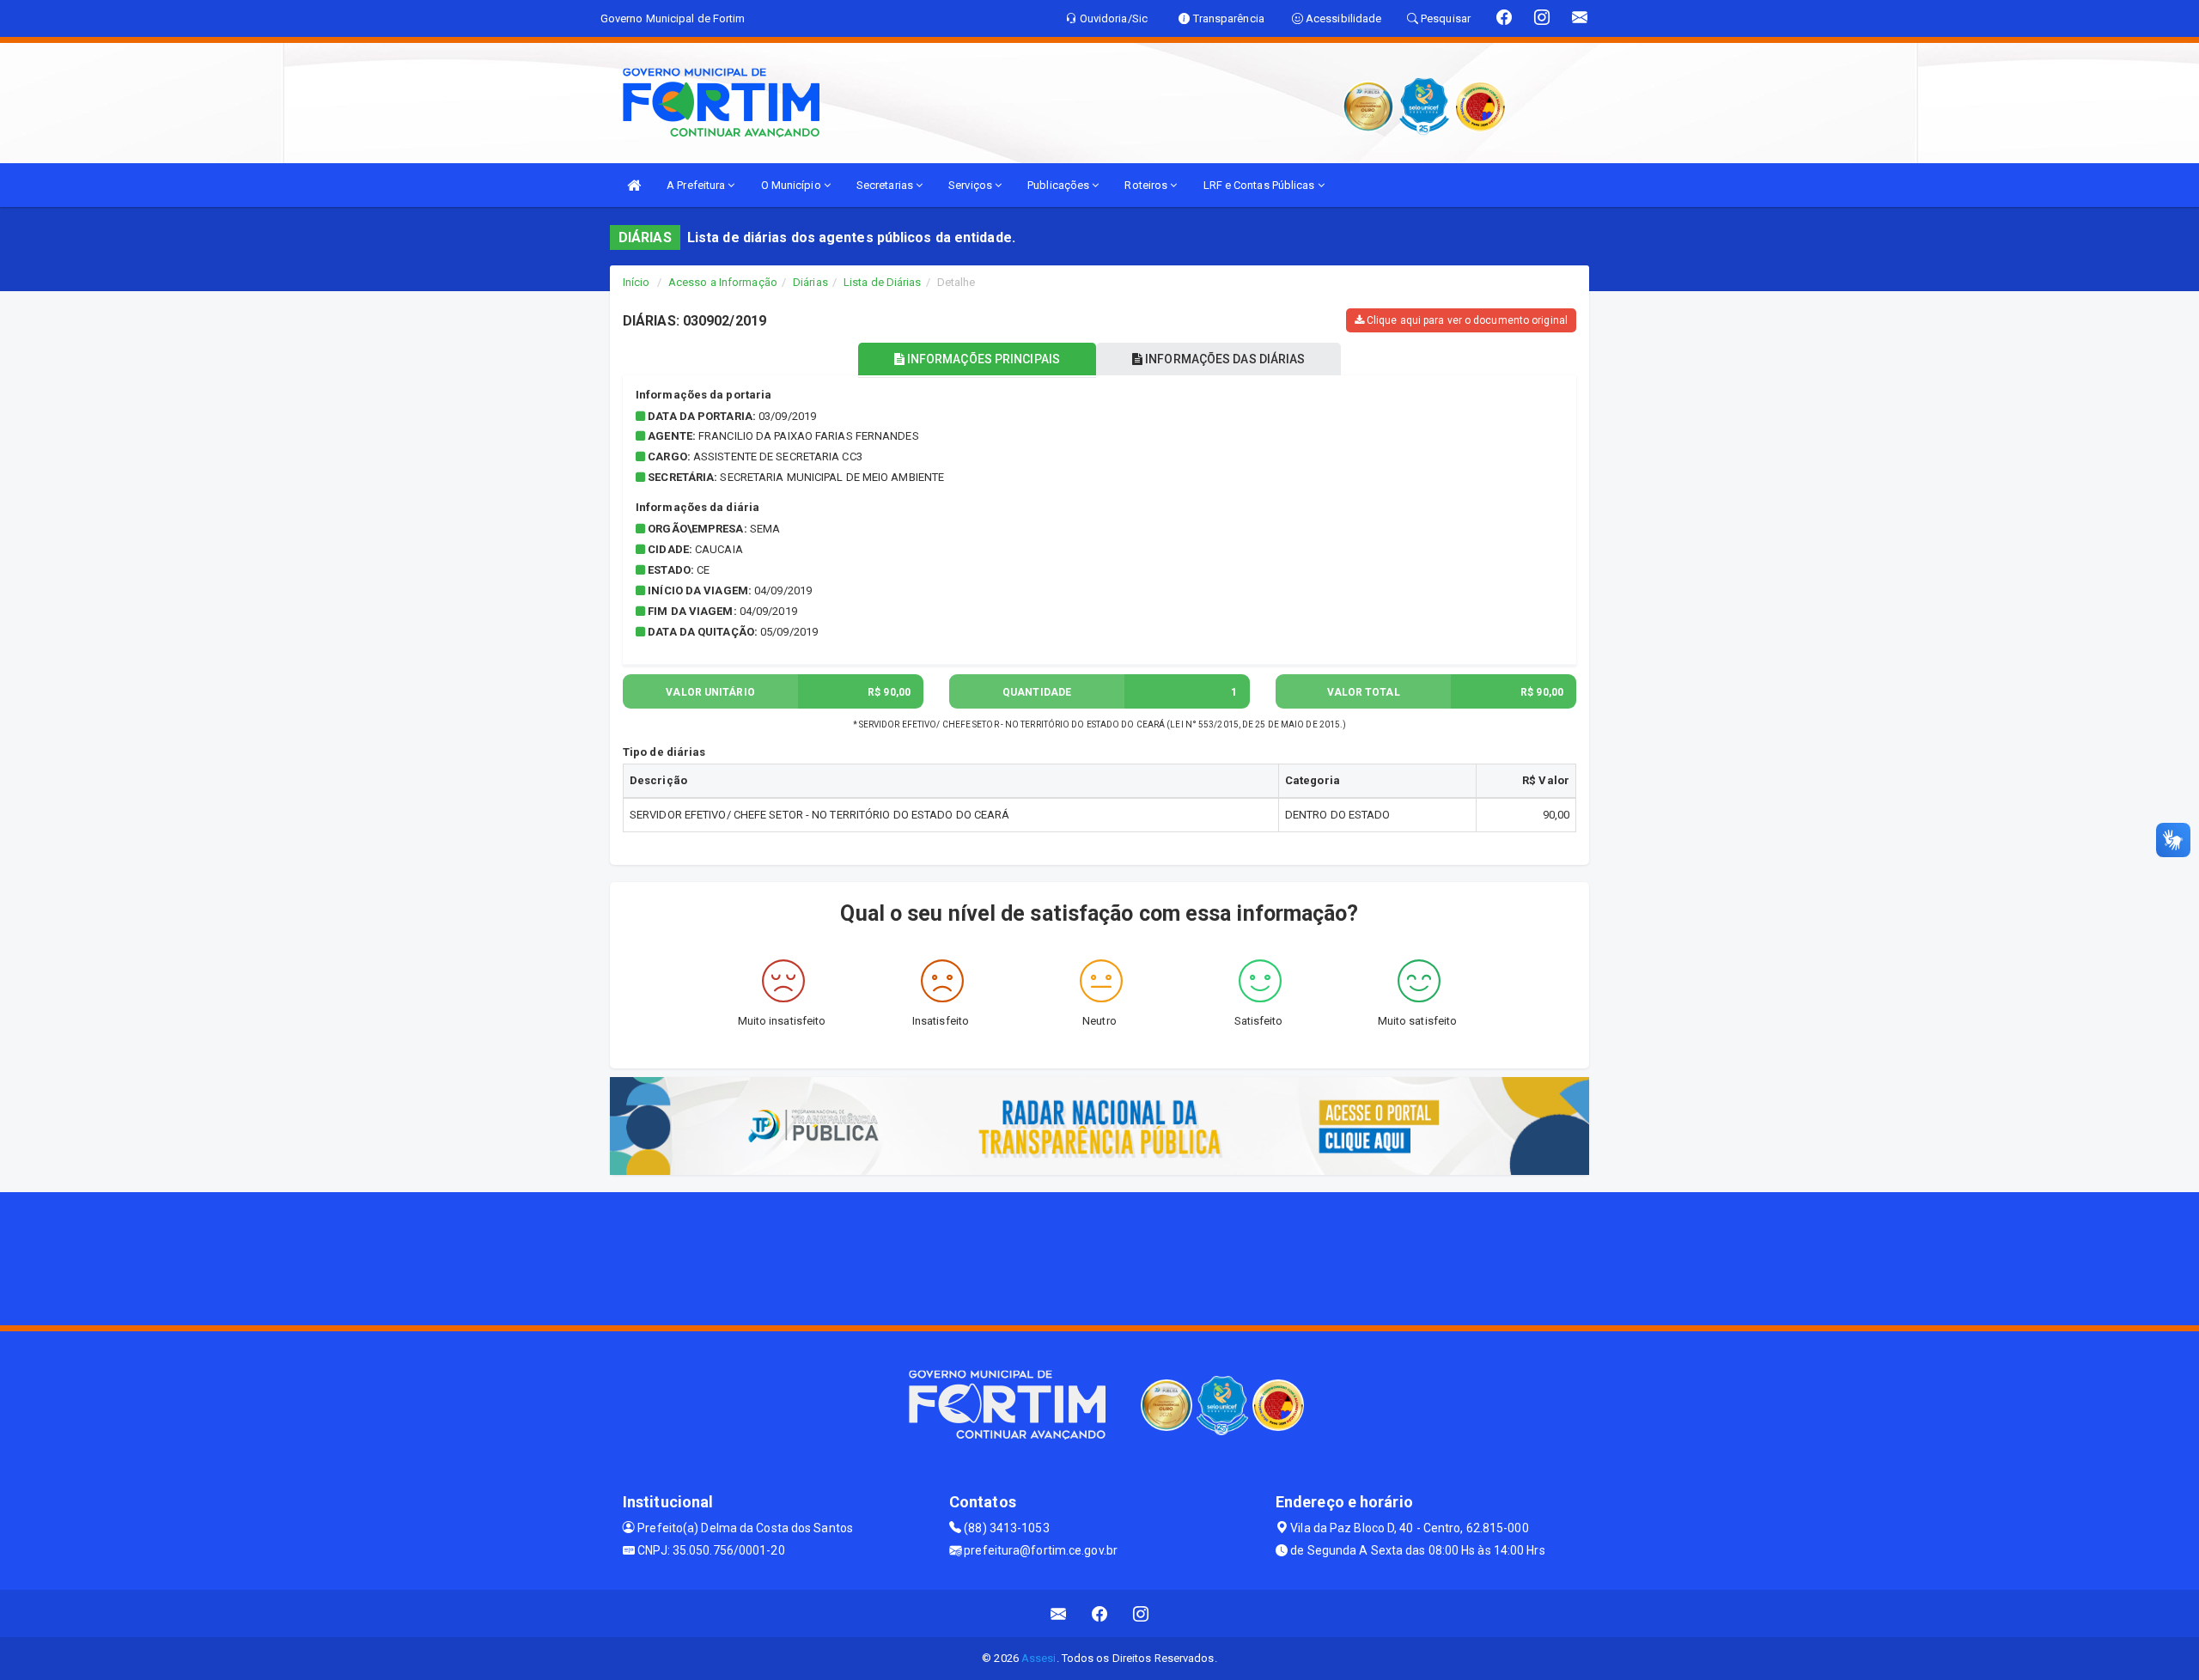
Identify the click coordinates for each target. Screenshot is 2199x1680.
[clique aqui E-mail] (1059, 1613)
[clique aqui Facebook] (1100, 1613)
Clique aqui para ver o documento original (1466, 320)
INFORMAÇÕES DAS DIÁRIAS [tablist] (1224, 359)
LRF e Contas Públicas (1261, 185)
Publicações (1060, 185)
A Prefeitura (697, 185)
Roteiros (1147, 185)
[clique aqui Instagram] (1141, 1613)
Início (637, 282)
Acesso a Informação (723, 282)
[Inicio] (634, 185)
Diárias (810, 282)
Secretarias (886, 185)
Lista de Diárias (883, 282)
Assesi (1039, 1658)
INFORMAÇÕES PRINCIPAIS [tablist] (982, 359)
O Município (792, 185)
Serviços (972, 185)
